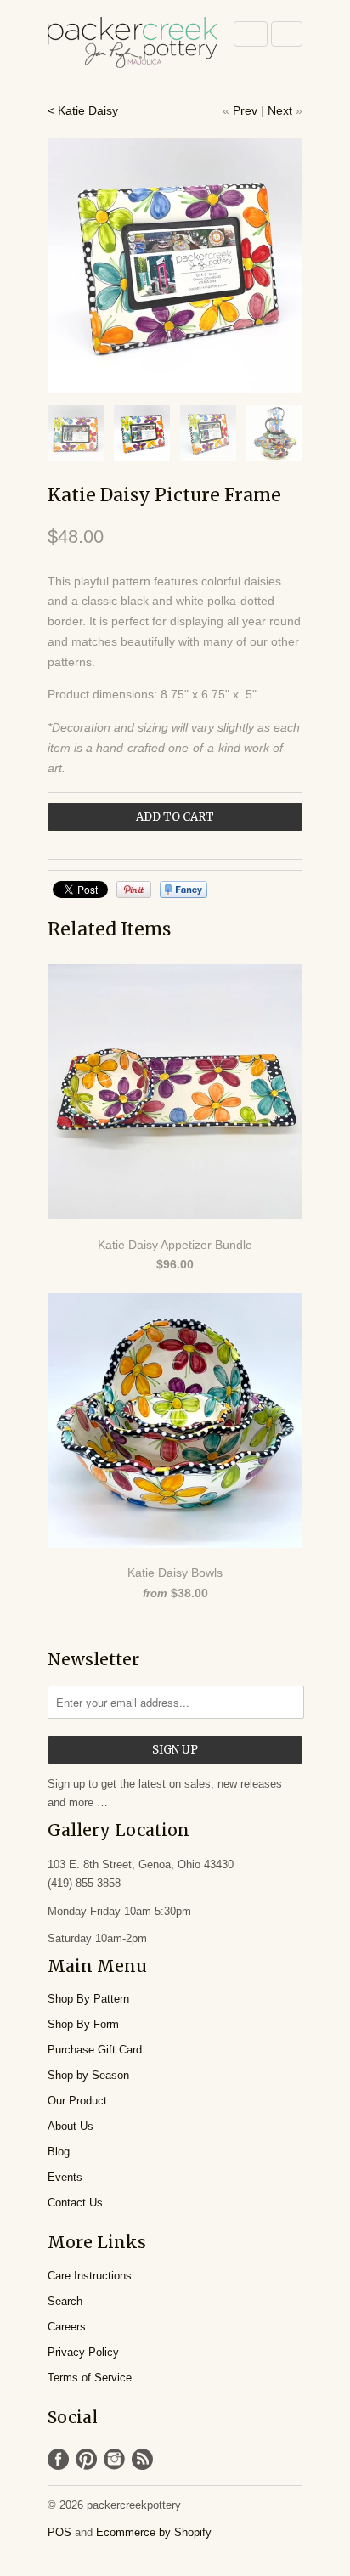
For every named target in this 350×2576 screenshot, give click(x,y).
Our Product (77, 2101)
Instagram (114, 2459)
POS (59, 2532)
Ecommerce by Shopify (154, 2532)
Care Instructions (90, 2276)
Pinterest (86, 2459)
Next (280, 110)
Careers (67, 2327)
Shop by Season (88, 2075)
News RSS (142, 2459)
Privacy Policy (83, 2352)
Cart (287, 34)
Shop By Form (83, 2024)
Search (65, 2301)
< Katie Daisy (83, 110)
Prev (245, 110)
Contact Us (75, 2203)
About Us (71, 2126)
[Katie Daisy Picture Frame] (175, 265)
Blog (59, 2152)
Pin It (134, 890)
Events (65, 2177)
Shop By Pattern (88, 1999)
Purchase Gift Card (95, 2050)
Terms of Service (90, 2378)
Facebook (58, 2459)
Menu (251, 34)
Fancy (183, 890)
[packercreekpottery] (133, 44)
